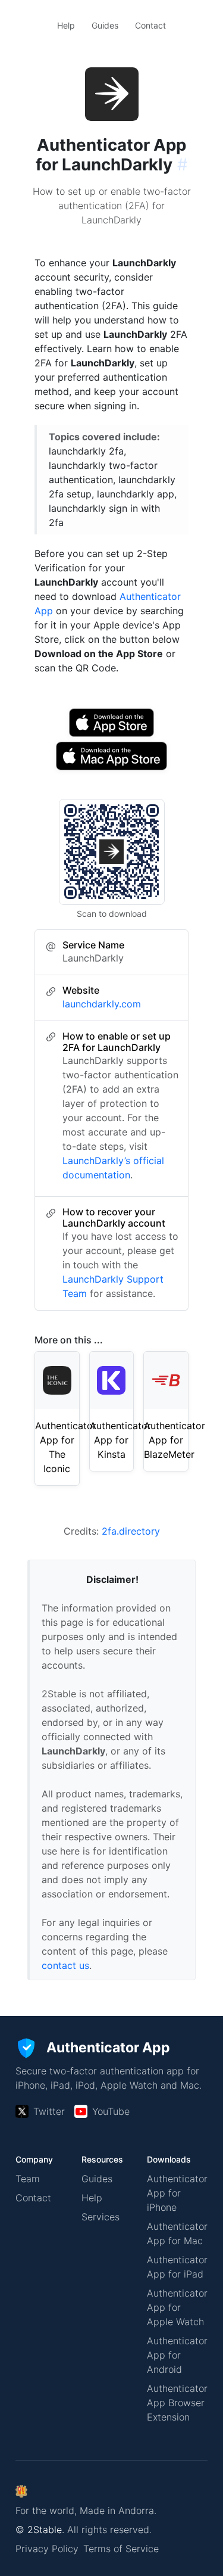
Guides (105, 25)
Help (66, 25)
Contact (150, 25)
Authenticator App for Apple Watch (177, 2307)
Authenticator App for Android (177, 2355)
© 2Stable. (40, 2530)
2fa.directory (131, 1531)
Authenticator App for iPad (177, 2267)
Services (100, 2217)
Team (28, 2179)
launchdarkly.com (102, 1004)
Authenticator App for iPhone (177, 2193)
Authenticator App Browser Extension (177, 2403)
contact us (65, 1965)
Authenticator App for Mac (177, 2233)
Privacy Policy (47, 2549)
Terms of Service (121, 2549)
